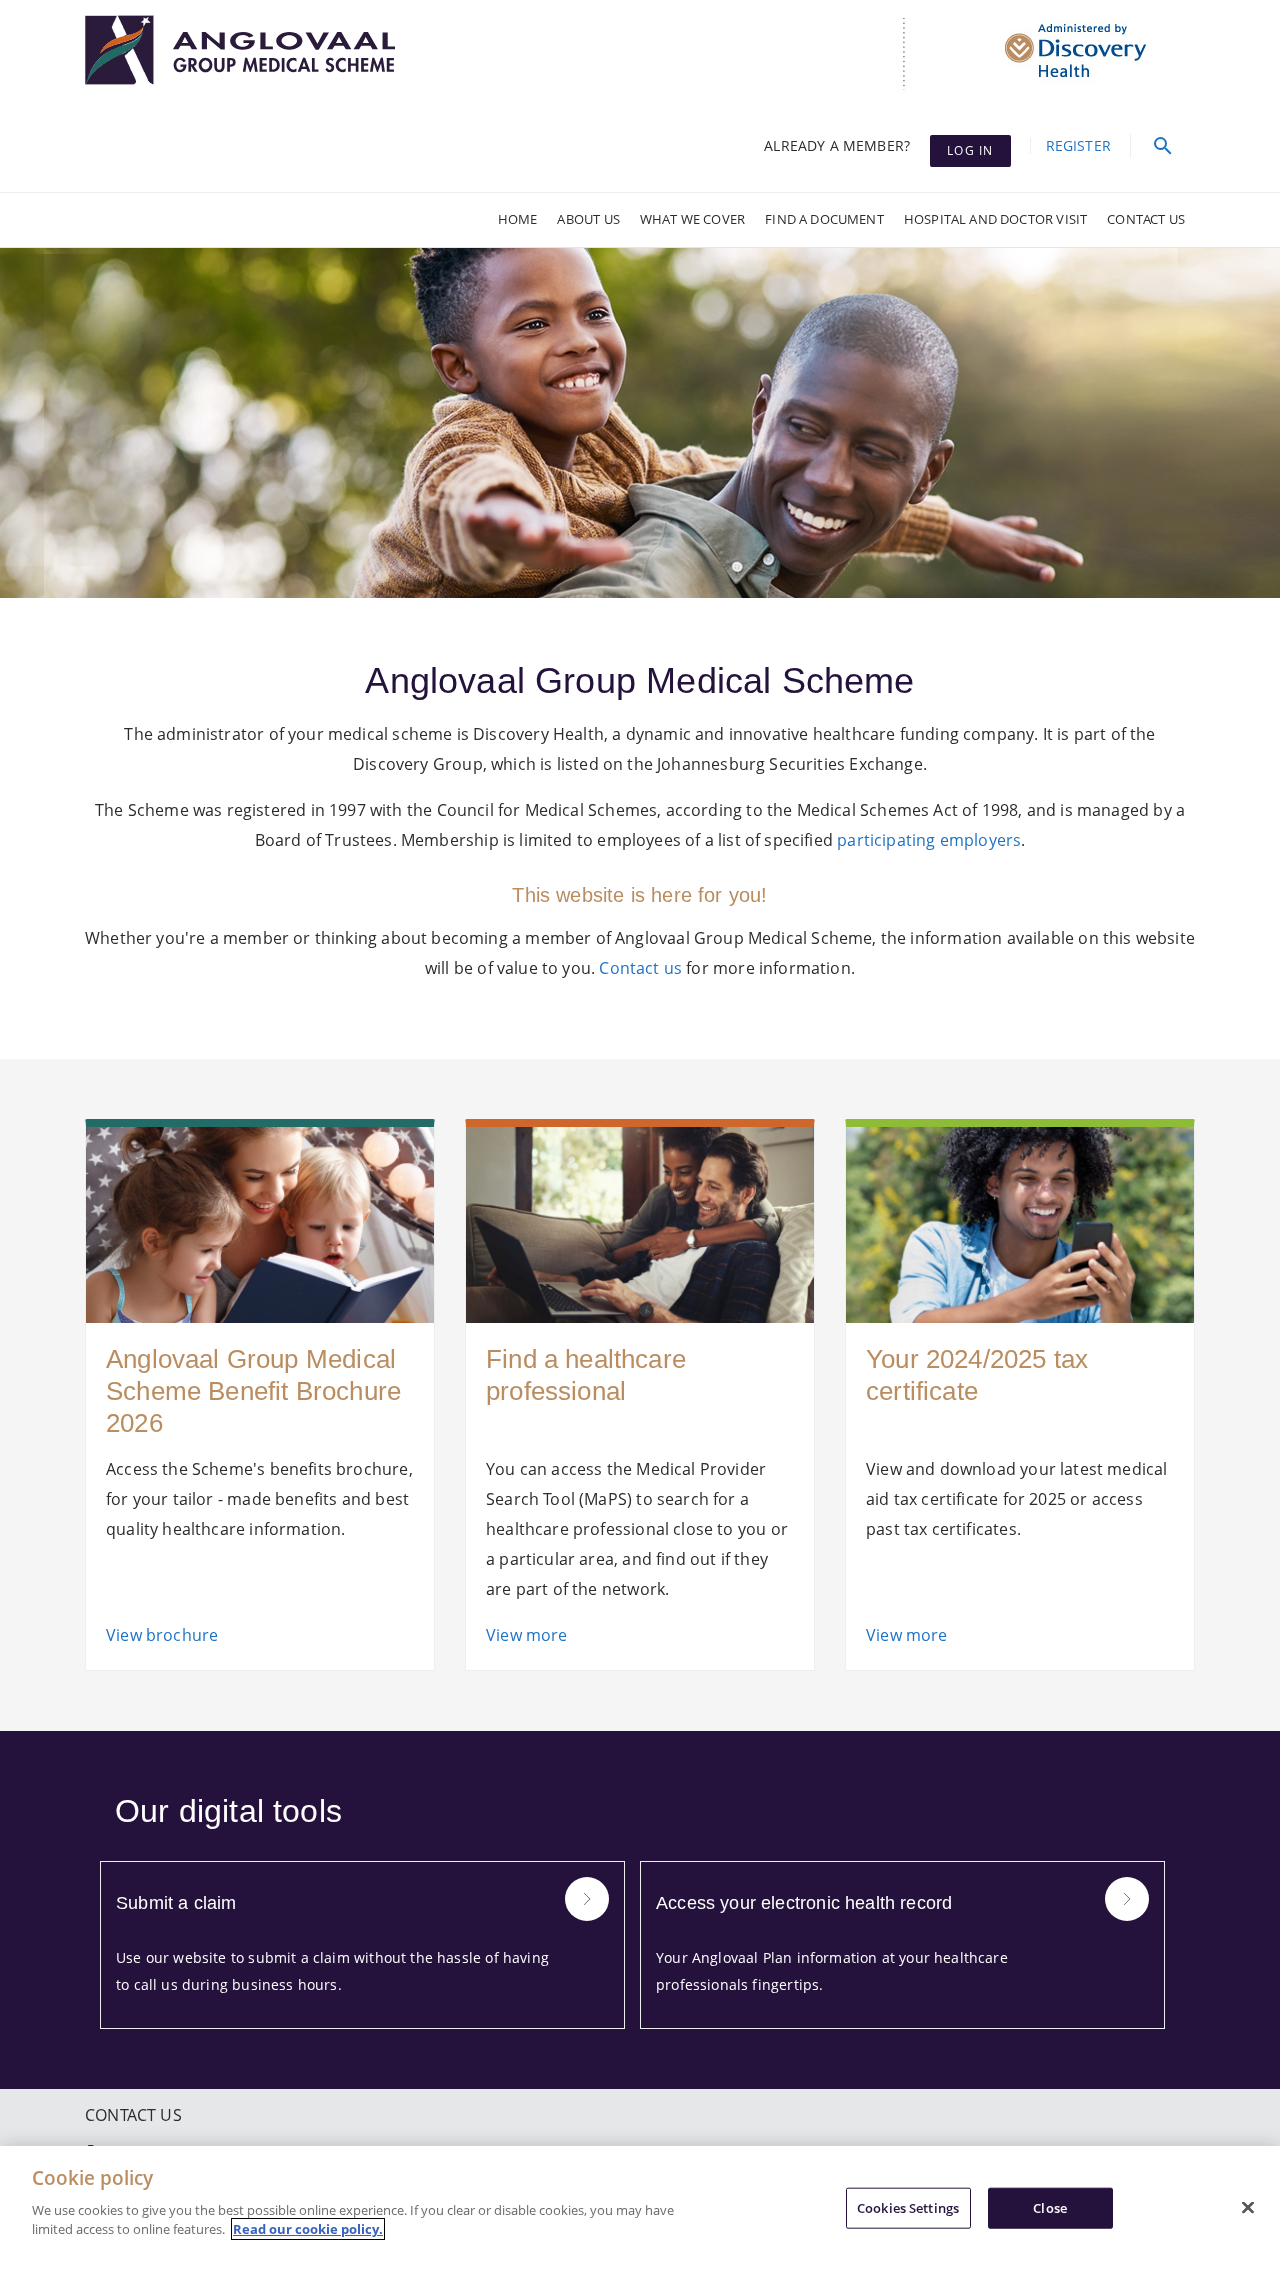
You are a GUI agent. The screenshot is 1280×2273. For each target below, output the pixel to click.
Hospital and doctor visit (995, 219)
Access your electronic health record (804, 1903)
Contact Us (1146, 219)
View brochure (162, 1635)
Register (1078, 145)
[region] (640, 2209)
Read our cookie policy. (308, 2229)
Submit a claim (176, 1903)
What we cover (692, 219)
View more (527, 1635)
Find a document (824, 219)
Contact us (640, 968)
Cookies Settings (908, 2207)
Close (1050, 2207)
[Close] (1248, 2207)
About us (588, 219)
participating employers (929, 840)
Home (518, 219)
